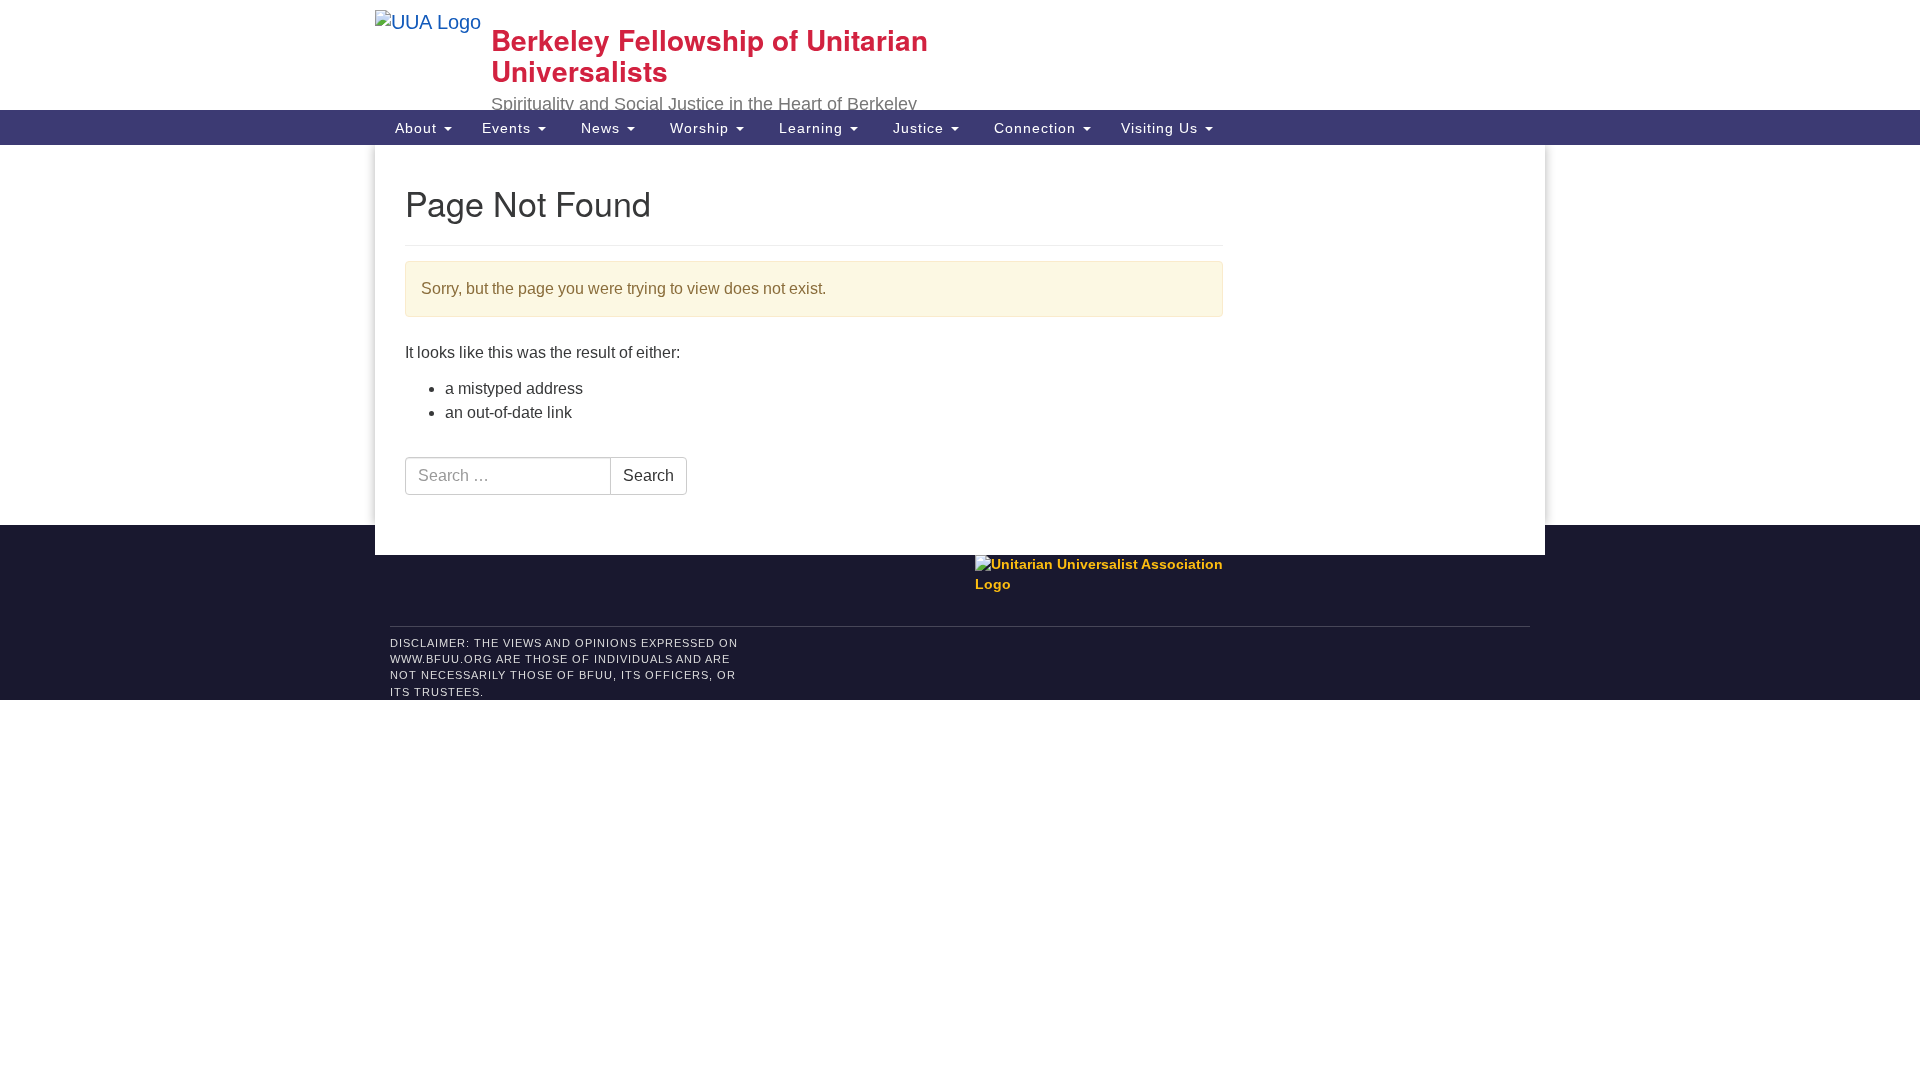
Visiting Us (1162, 128)
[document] (960, 335)
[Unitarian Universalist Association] (1109, 574)
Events (509, 128)
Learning (811, 128)
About (416, 128)
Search (648, 475)
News (600, 128)
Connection (1035, 128)
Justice (918, 128)
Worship (699, 128)
